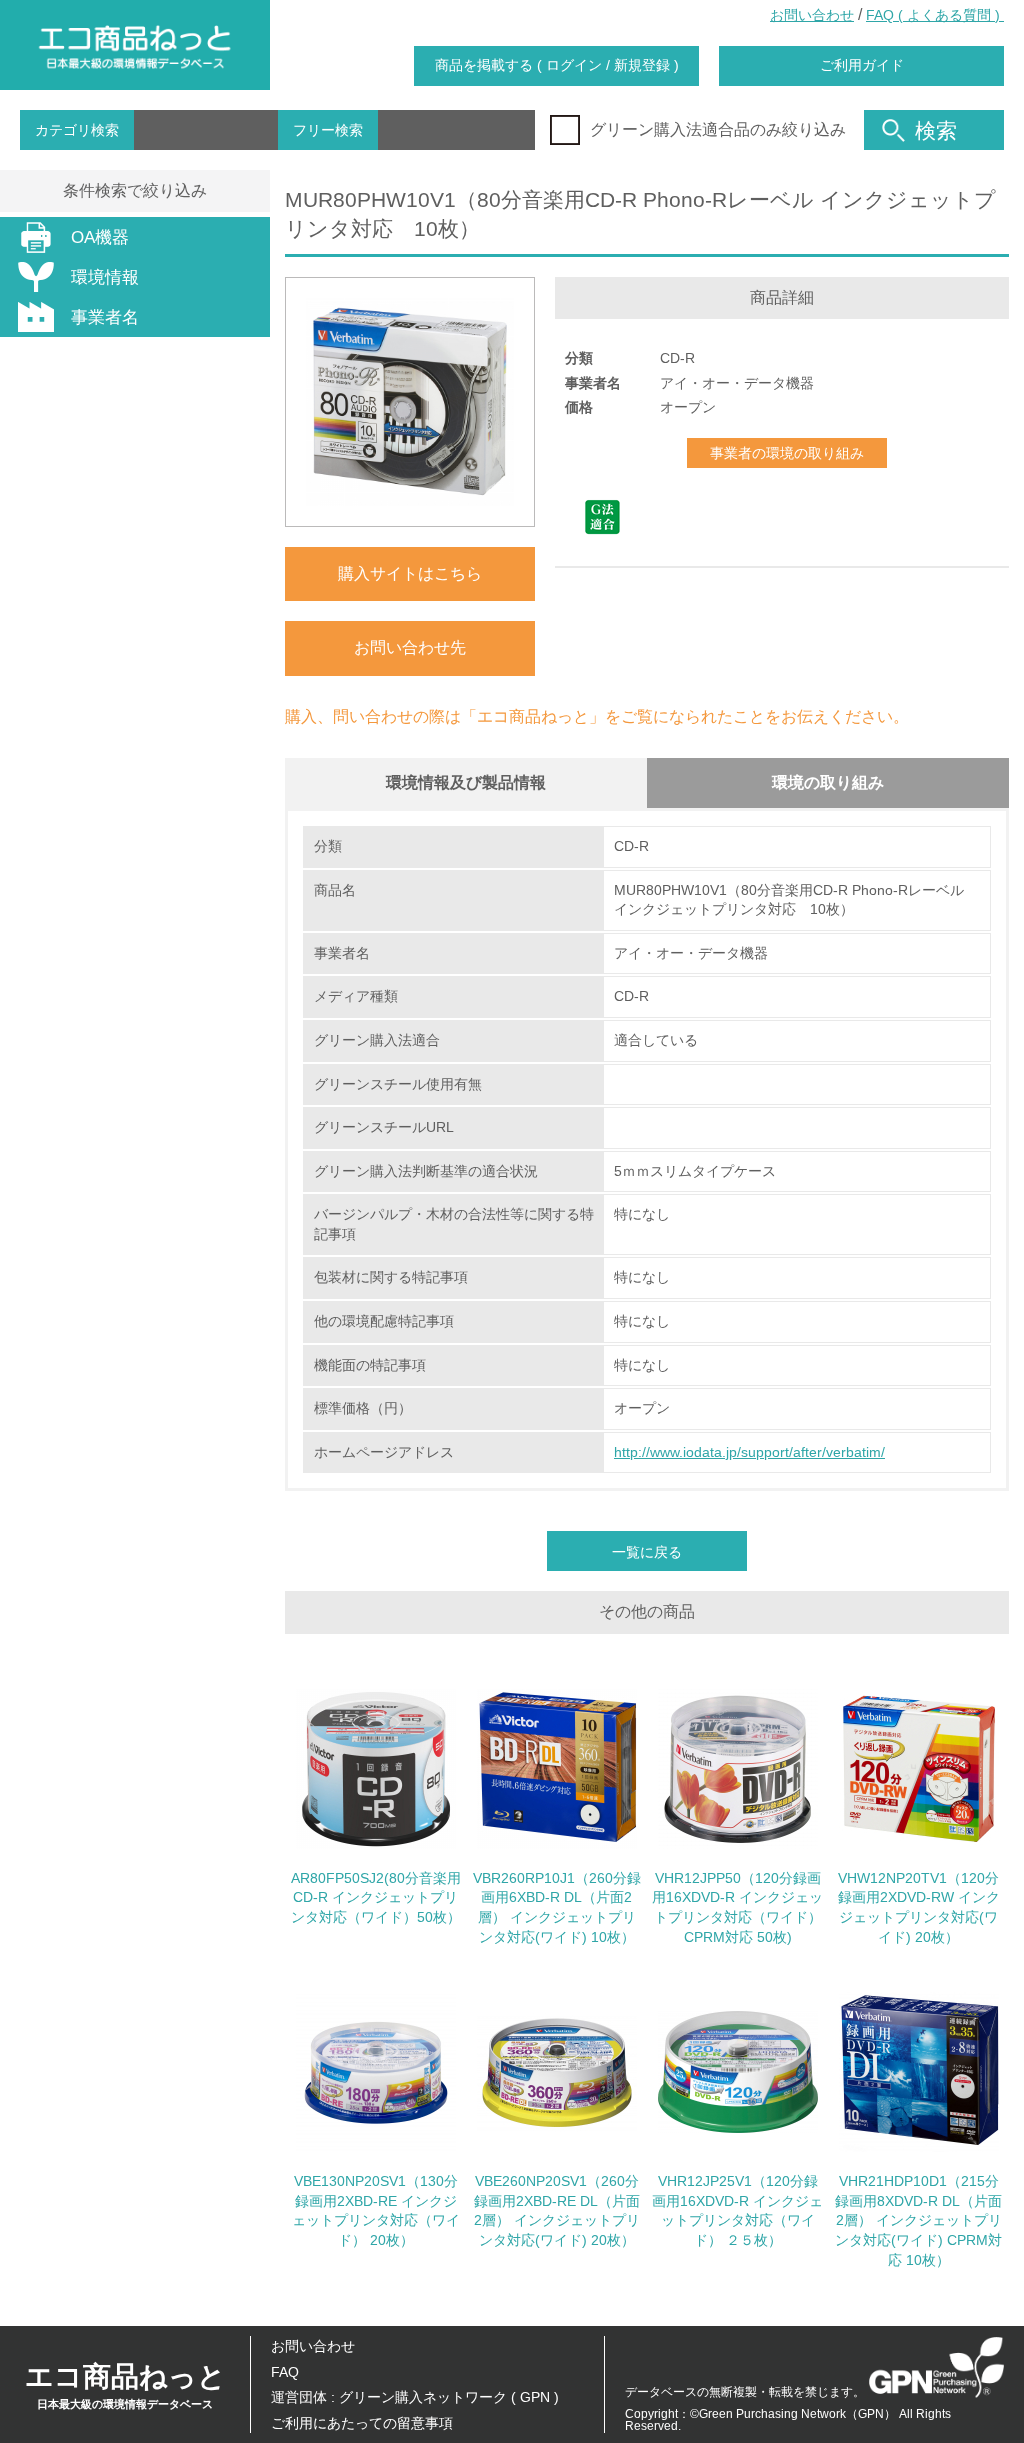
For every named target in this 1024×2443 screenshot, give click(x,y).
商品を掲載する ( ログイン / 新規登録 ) (557, 65)
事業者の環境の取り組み (787, 453)
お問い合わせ (812, 15)
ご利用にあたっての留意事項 (362, 2423)
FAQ (285, 2372)
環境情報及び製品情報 (466, 782)
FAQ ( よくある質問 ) (935, 15)
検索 (936, 130)
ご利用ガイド (862, 65)
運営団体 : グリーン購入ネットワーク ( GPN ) (415, 2397)
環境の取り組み (828, 782)
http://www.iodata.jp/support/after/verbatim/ (749, 1452)
